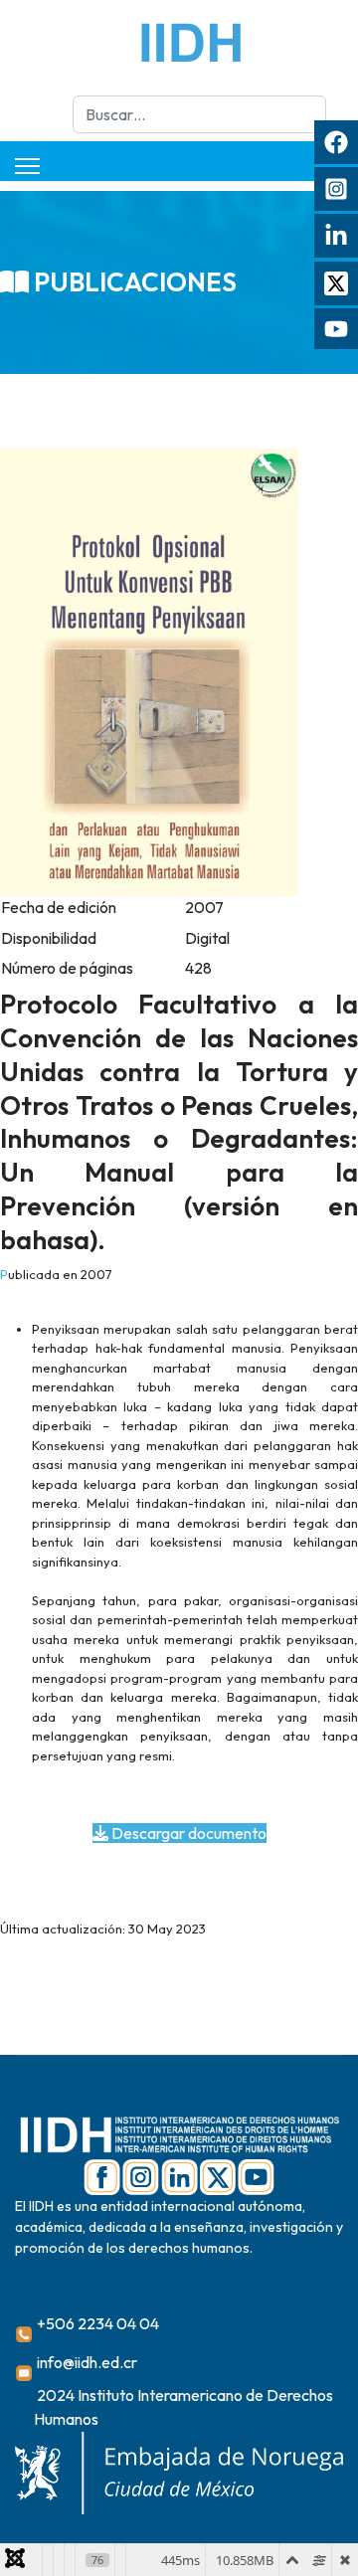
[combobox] (199, 114)
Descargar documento (187, 1833)
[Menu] (27, 166)
